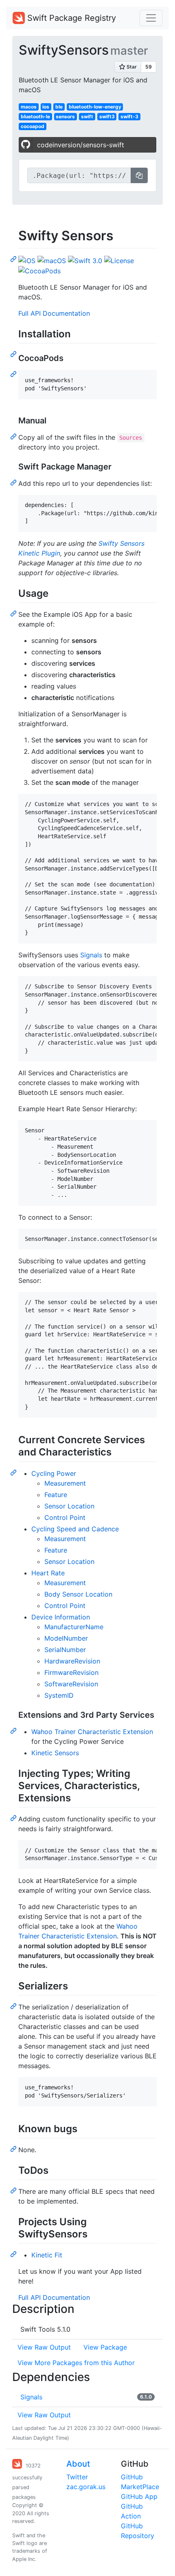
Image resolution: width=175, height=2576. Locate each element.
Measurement (65, 1483)
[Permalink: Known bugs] (14, 2149)
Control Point (65, 1517)
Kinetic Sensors (55, 1753)
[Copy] (139, 175)
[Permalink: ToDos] (14, 2190)
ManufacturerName (74, 1627)
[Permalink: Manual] (14, 436)
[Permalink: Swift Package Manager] (14, 482)
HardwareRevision (72, 1661)
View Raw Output (44, 2347)
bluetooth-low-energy (95, 107)
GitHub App (139, 2496)
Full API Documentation (54, 313)
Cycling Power (54, 1473)
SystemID (59, 1695)
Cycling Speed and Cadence (75, 1529)
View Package (105, 2347)
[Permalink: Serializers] (14, 2006)
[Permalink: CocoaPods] (14, 374)
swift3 (107, 116)
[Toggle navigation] (151, 18)
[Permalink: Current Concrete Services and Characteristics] (14, 1472)
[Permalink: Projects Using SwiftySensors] (14, 2254)
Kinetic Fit (47, 2255)
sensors (65, 116)
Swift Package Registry (70, 18)
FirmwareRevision (71, 1672)
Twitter (77, 2477)
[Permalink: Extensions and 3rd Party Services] (14, 1730)
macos (29, 107)
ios (46, 107)
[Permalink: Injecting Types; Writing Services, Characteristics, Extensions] (14, 1818)
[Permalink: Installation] (14, 354)
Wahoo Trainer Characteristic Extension (92, 1732)
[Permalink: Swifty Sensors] (14, 259)
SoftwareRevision (71, 1684)
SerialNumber (65, 1650)
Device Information (61, 1617)
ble (59, 107)
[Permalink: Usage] (14, 613)
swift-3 (129, 116)
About (78, 2464)
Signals (91, 955)
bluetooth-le (35, 116)
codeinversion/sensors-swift (81, 145)
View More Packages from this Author (76, 2363)
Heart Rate (48, 1573)
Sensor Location (69, 1506)
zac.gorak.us (86, 2487)
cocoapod (33, 126)
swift (87, 116)
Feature (56, 1495)
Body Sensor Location (78, 1594)
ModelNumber (66, 1638)
